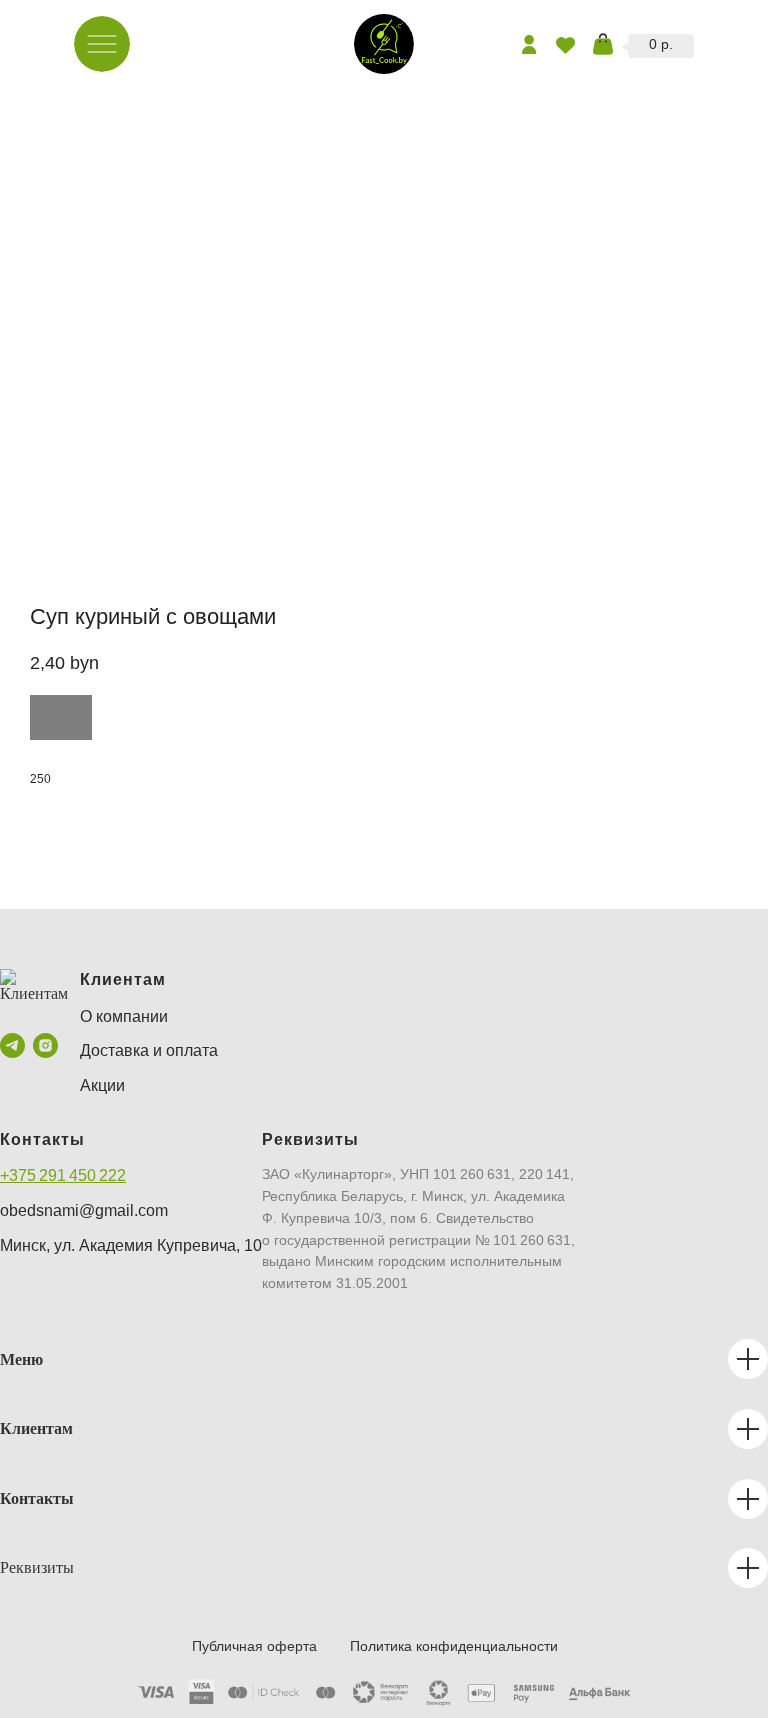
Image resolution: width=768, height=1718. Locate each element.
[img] (384, 44)
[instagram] (45, 1045)
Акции (102, 1085)
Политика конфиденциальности (454, 1646)
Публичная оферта (254, 1646)
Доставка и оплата (149, 1050)
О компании (124, 1016)
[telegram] (12, 1045)
